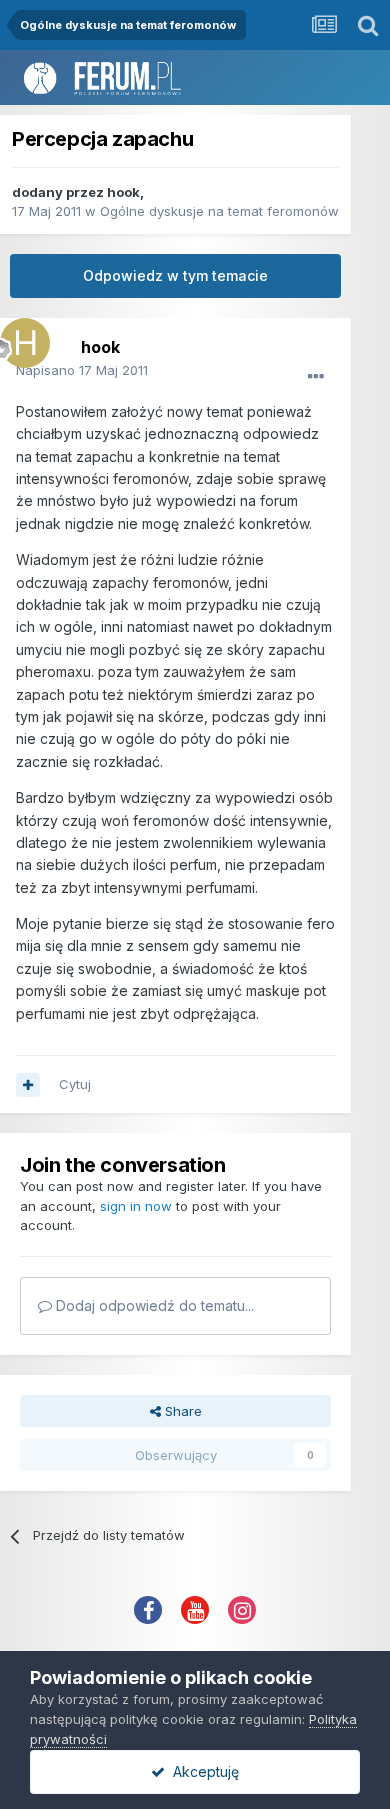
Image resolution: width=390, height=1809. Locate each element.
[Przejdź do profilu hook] (20, 338)
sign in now (136, 1206)
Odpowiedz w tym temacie (175, 275)
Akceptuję (202, 1771)
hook (123, 192)
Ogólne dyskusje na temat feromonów (219, 211)
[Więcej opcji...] (316, 377)
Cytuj (75, 1084)
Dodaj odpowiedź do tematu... (153, 1305)
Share (181, 1411)
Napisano (82, 370)
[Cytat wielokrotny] (28, 1085)
